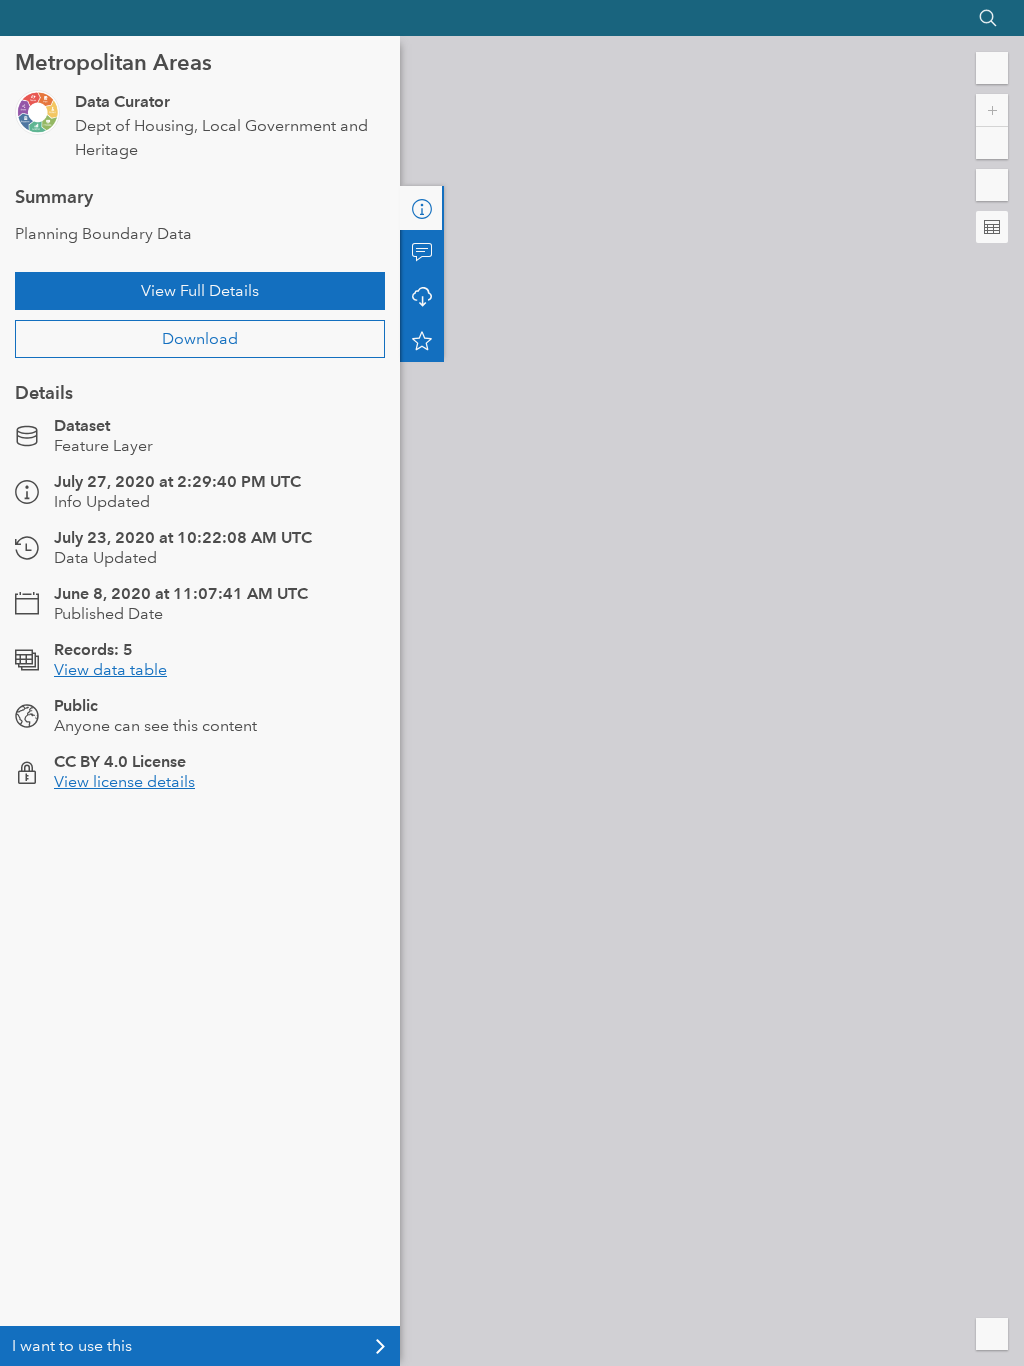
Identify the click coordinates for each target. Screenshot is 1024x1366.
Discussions (422, 252)
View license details (124, 781)
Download (200, 338)
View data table (110, 669)
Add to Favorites (422, 340)
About (422, 208)
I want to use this (72, 1345)
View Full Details (200, 290)
